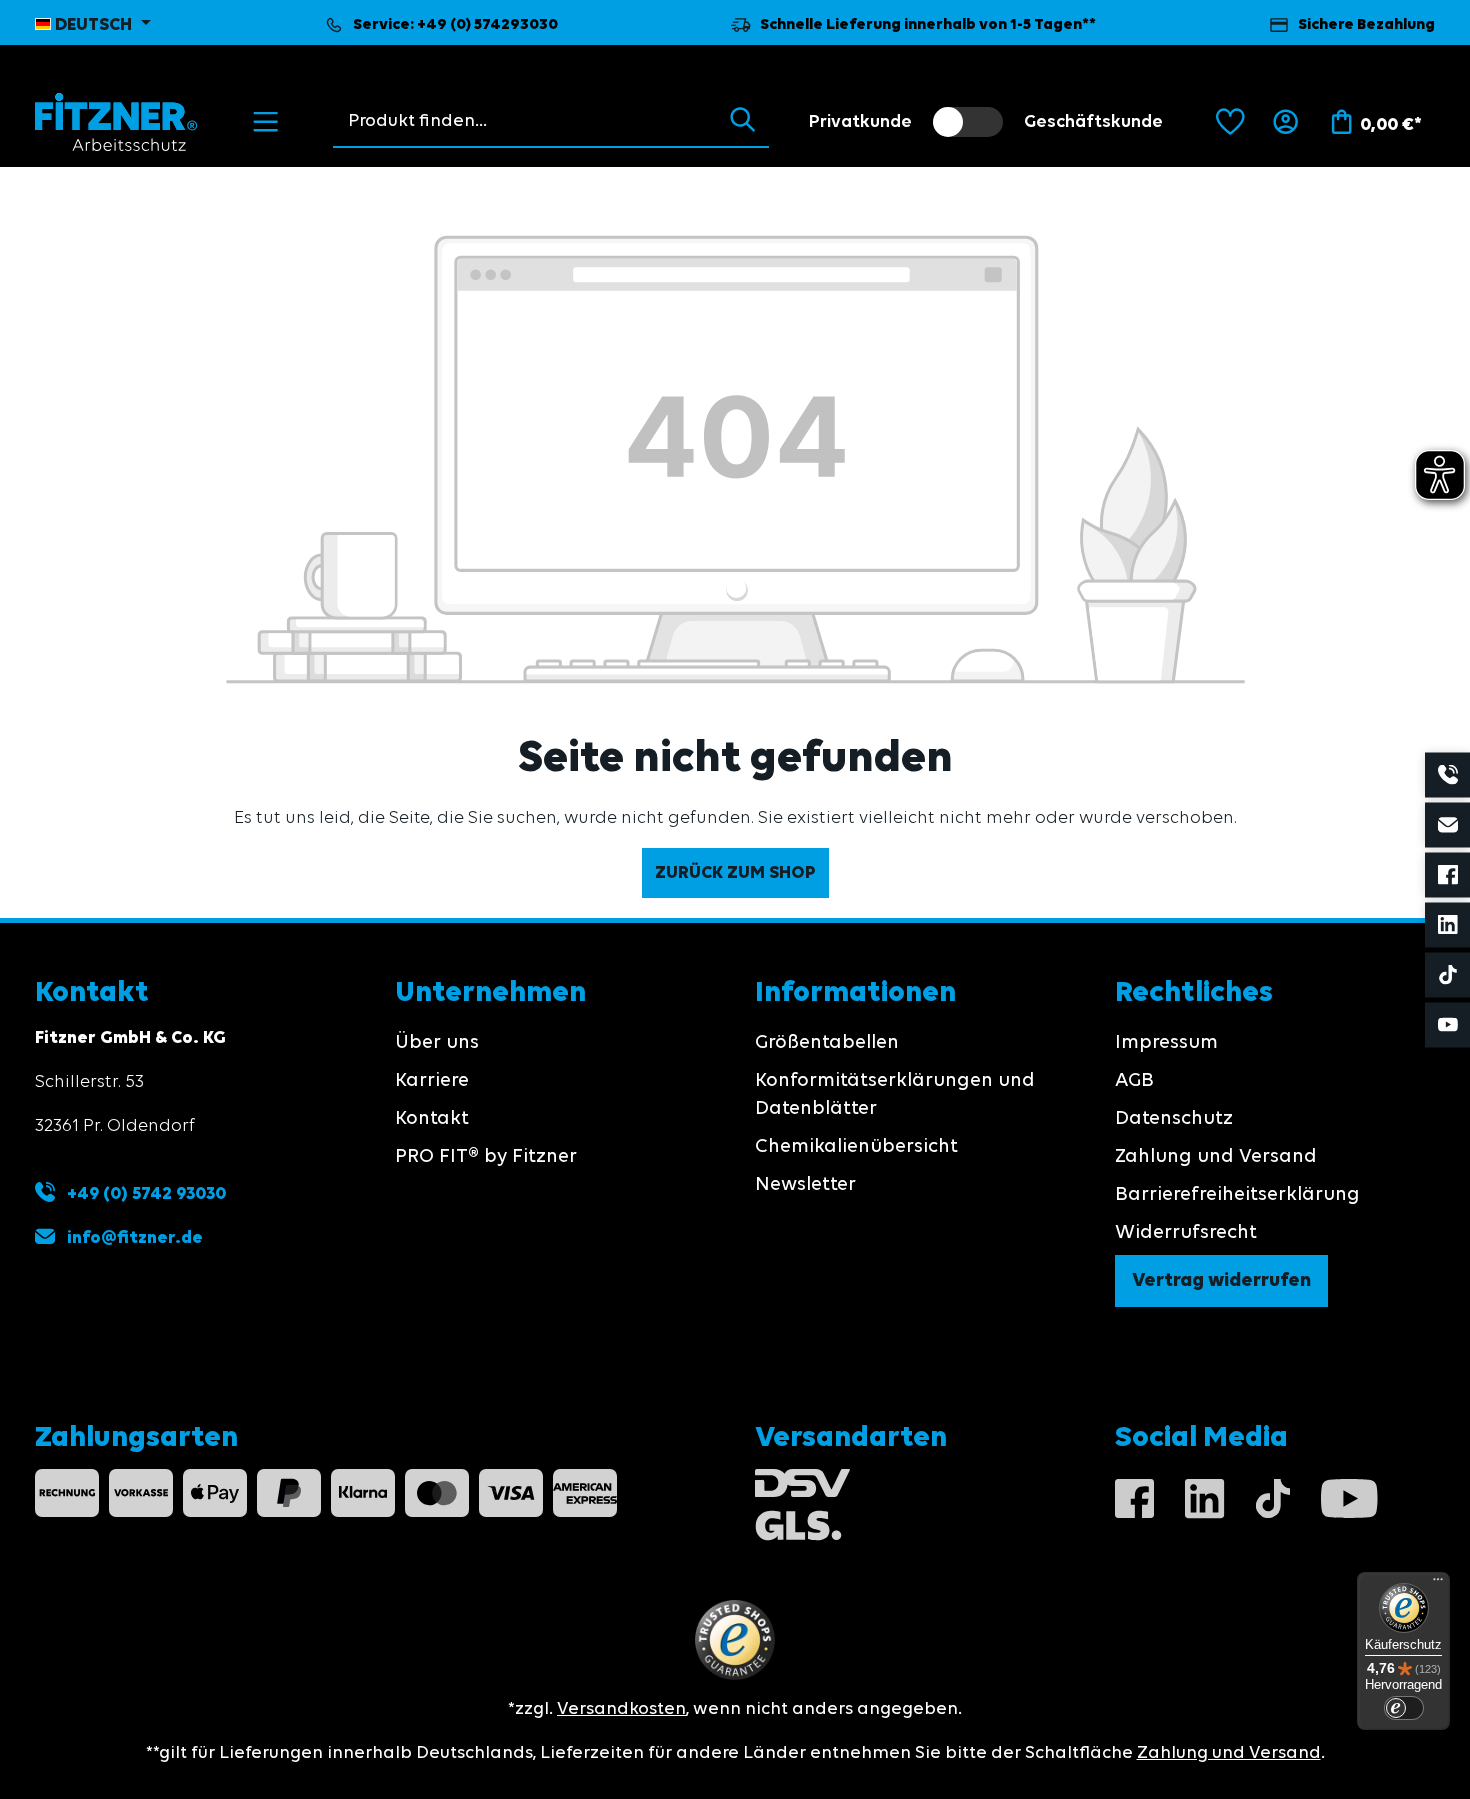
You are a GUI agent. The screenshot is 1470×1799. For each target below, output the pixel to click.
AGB (1134, 1081)
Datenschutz (1174, 1119)
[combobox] (524, 121)
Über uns (437, 1043)
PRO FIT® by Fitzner (486, 1157)
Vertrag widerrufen (1221, 1281)
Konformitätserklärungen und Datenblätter (895, 1095)
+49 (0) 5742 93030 (144, 1194)
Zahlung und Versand (1216, 1157)
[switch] (968, 122)
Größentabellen (827, 1043)
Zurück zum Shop (735, 873)
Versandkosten (621, 1709)
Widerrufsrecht (1186, 1233)
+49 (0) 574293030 (487, 25)
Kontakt (432, 1119)
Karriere (432, 1081)
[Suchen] (742, 121)
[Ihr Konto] (1285, 122)
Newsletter (805, 1185)
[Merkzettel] (1230, 122)
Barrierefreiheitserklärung (1237, 1195)
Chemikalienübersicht (856, 1147)
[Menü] (265, 122)
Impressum (1166, 1043)
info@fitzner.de (135, 1238)
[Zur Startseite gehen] (116, 122)
